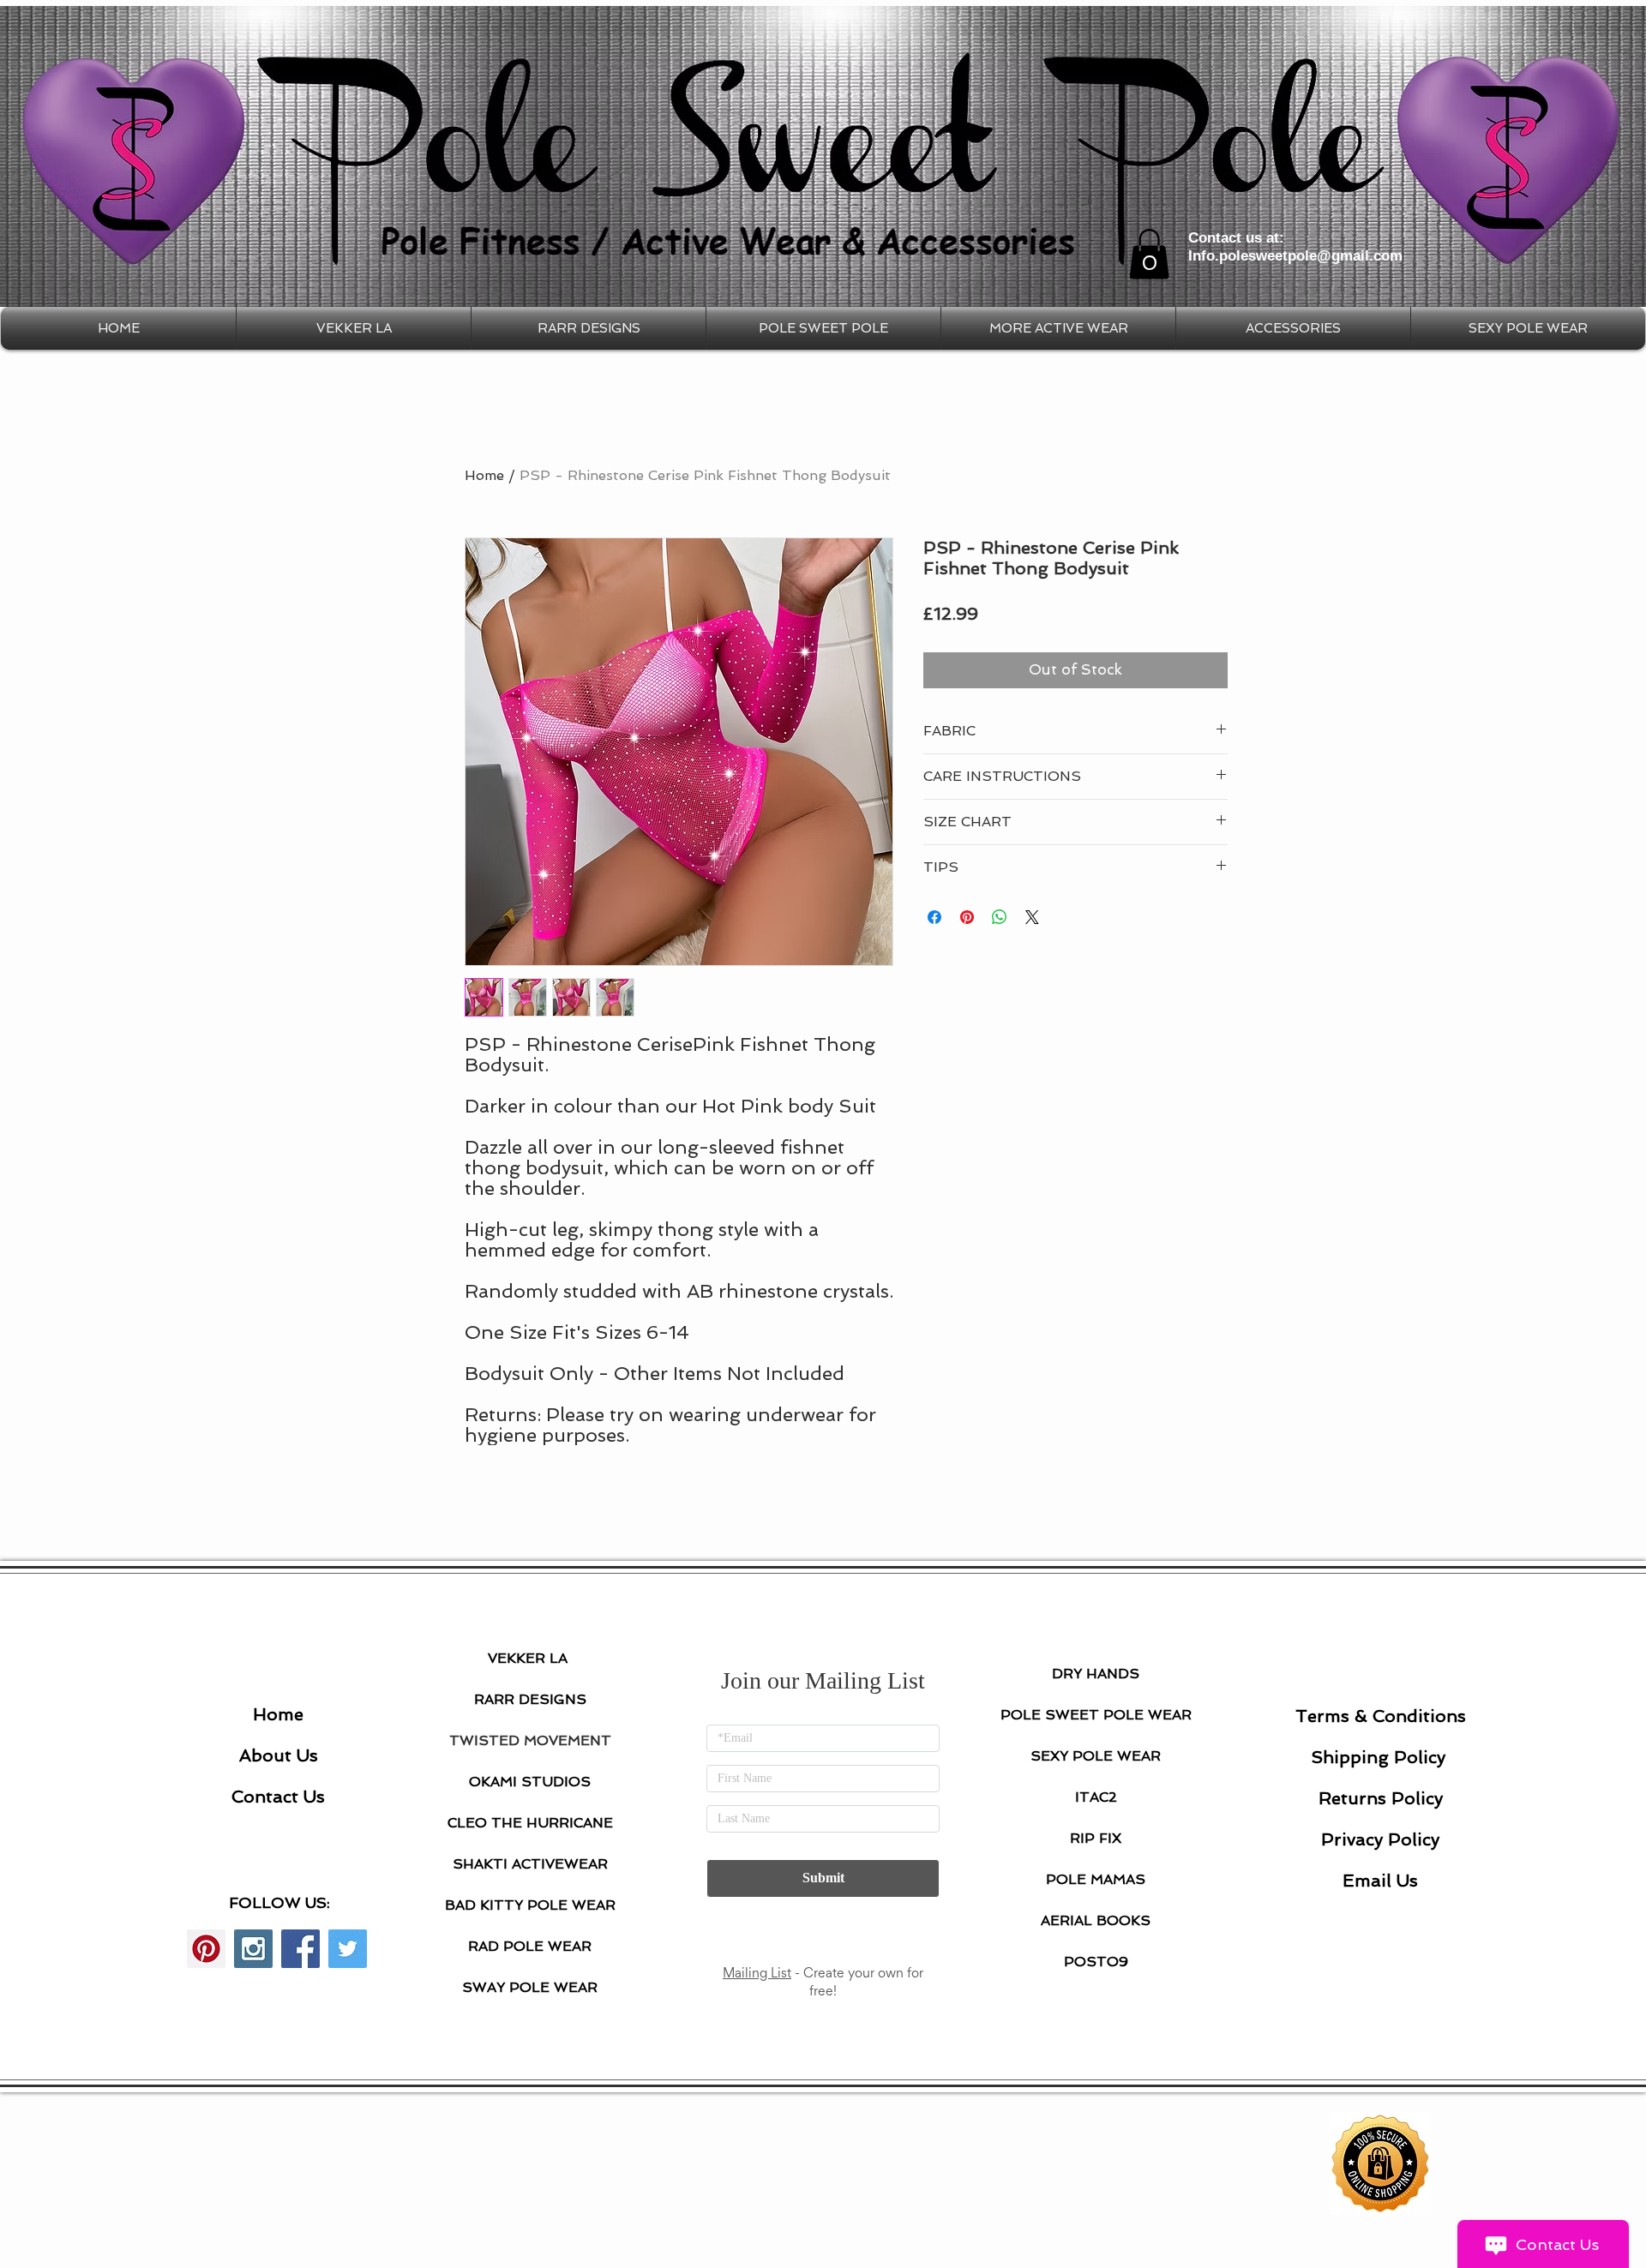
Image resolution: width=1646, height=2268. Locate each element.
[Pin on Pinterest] (967, 917)
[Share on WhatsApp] (1000, 917)
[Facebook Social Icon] (300, 1949)
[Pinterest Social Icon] (206, 1949)
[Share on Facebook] (934, 917)
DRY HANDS (1096, 1674)
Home (484, 475)
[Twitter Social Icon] (348, 1949)
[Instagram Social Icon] (253, 1949)
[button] (1149, 254)
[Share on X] (1032, 917)
